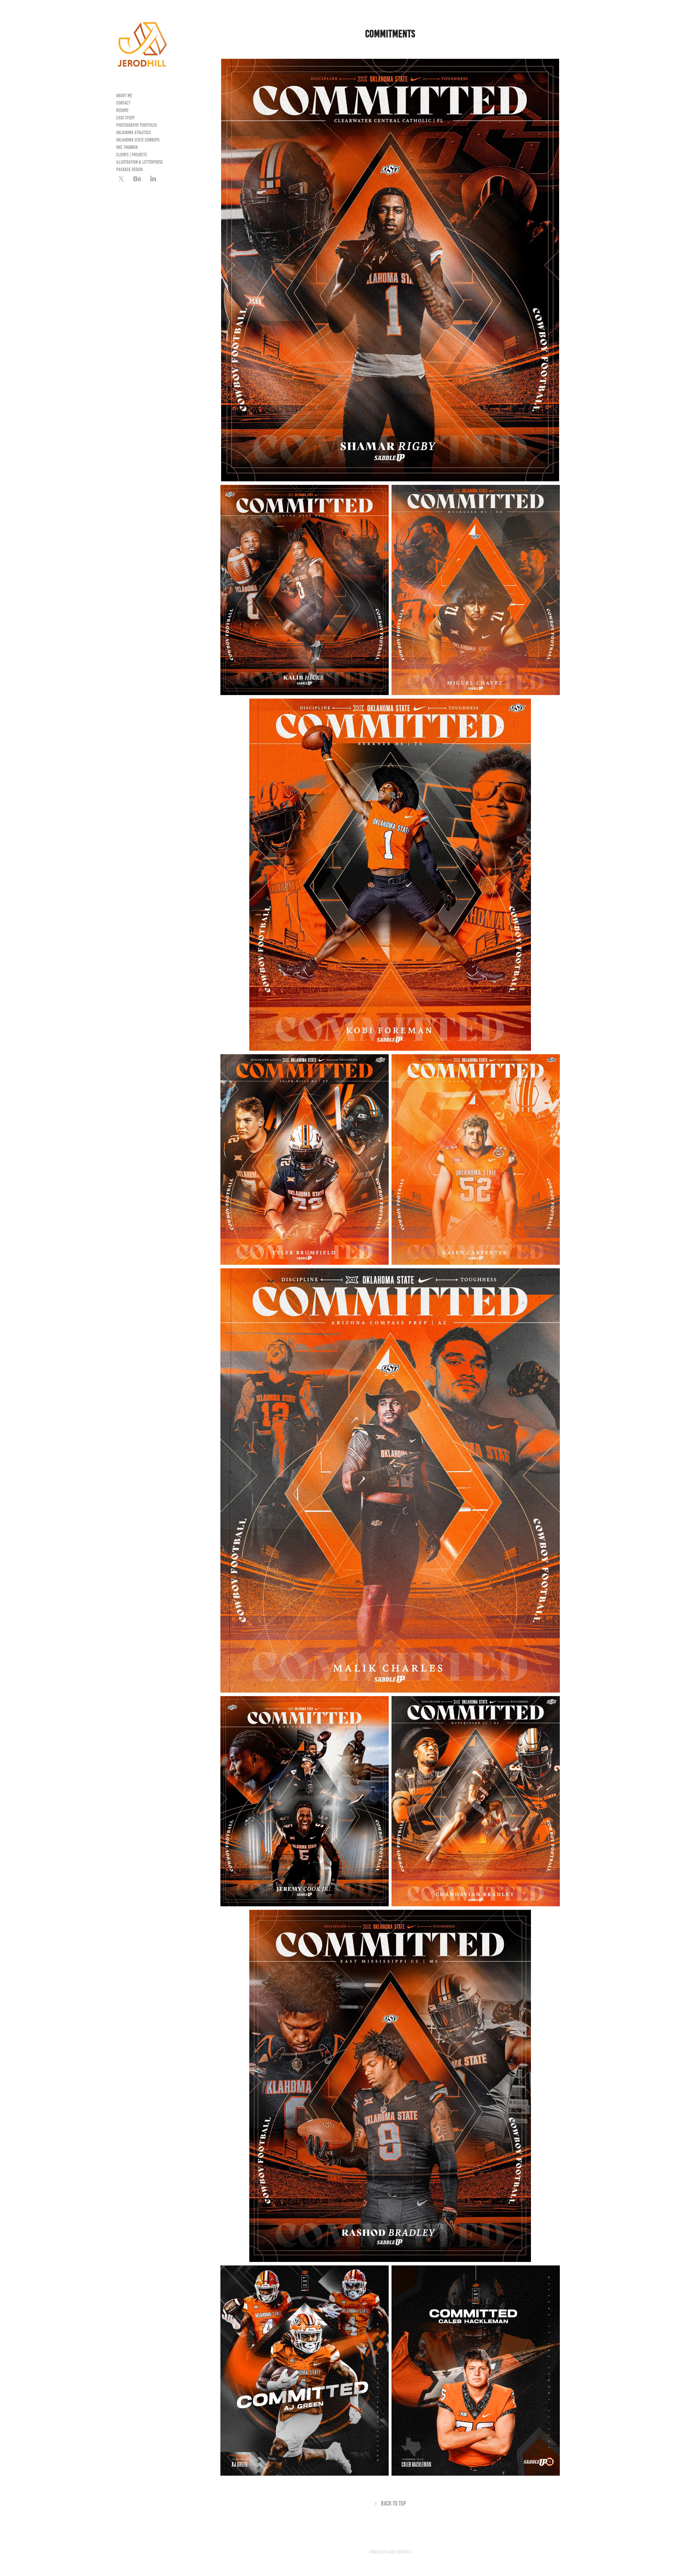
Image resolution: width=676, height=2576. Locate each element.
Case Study (125, 118)
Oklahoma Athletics (133, 133)
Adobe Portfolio (399, 2552)
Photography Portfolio (136, 125)
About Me (124, 96)
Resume (122, 110)
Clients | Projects (132, 155)
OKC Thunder (127, 147)
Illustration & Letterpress (139, 162)
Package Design (129, 170)
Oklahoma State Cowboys (138, 140)
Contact (123, 103)
